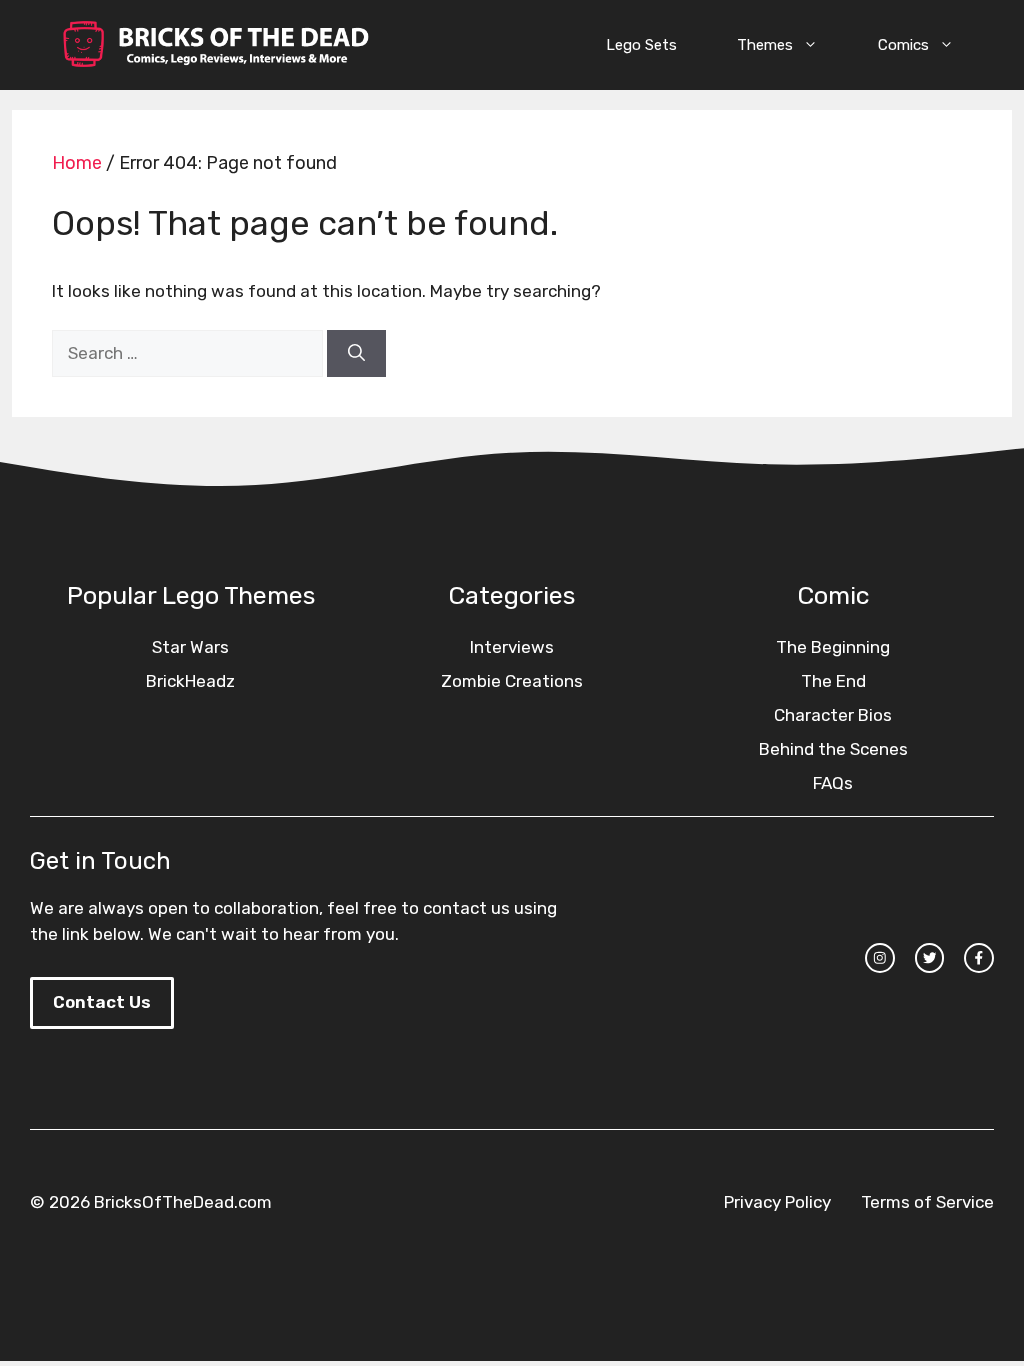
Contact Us (102, 1002)
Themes (765, 45)
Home (77, 163)
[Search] (356, 354)
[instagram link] (880, 958)
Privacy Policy (777, 1202)
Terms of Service (927, 1202)
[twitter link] (930, 958)
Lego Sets (641, 45)
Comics (903, 45)
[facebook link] (979, 958)
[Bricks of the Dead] (215, 45)
